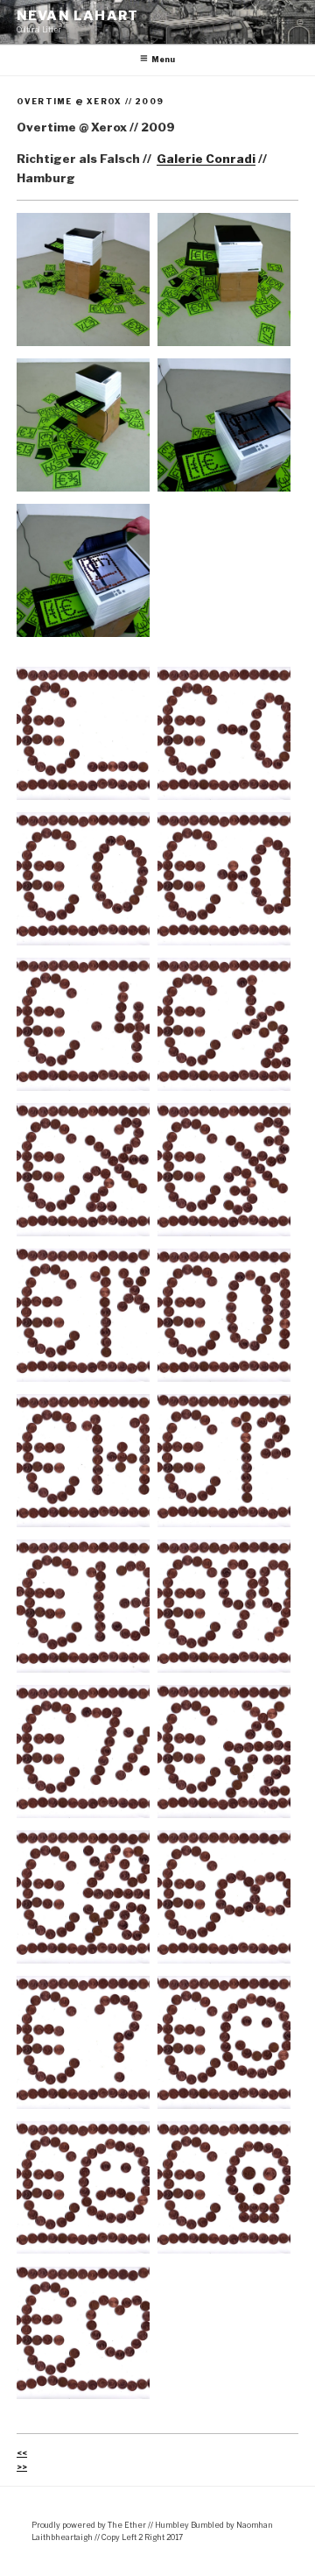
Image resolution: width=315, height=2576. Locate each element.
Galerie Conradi (206, 159)
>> (22, 2467)
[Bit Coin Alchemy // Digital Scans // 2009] (83, 733)
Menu (163, 60)
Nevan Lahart (77, 16)
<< (22, 2453)
